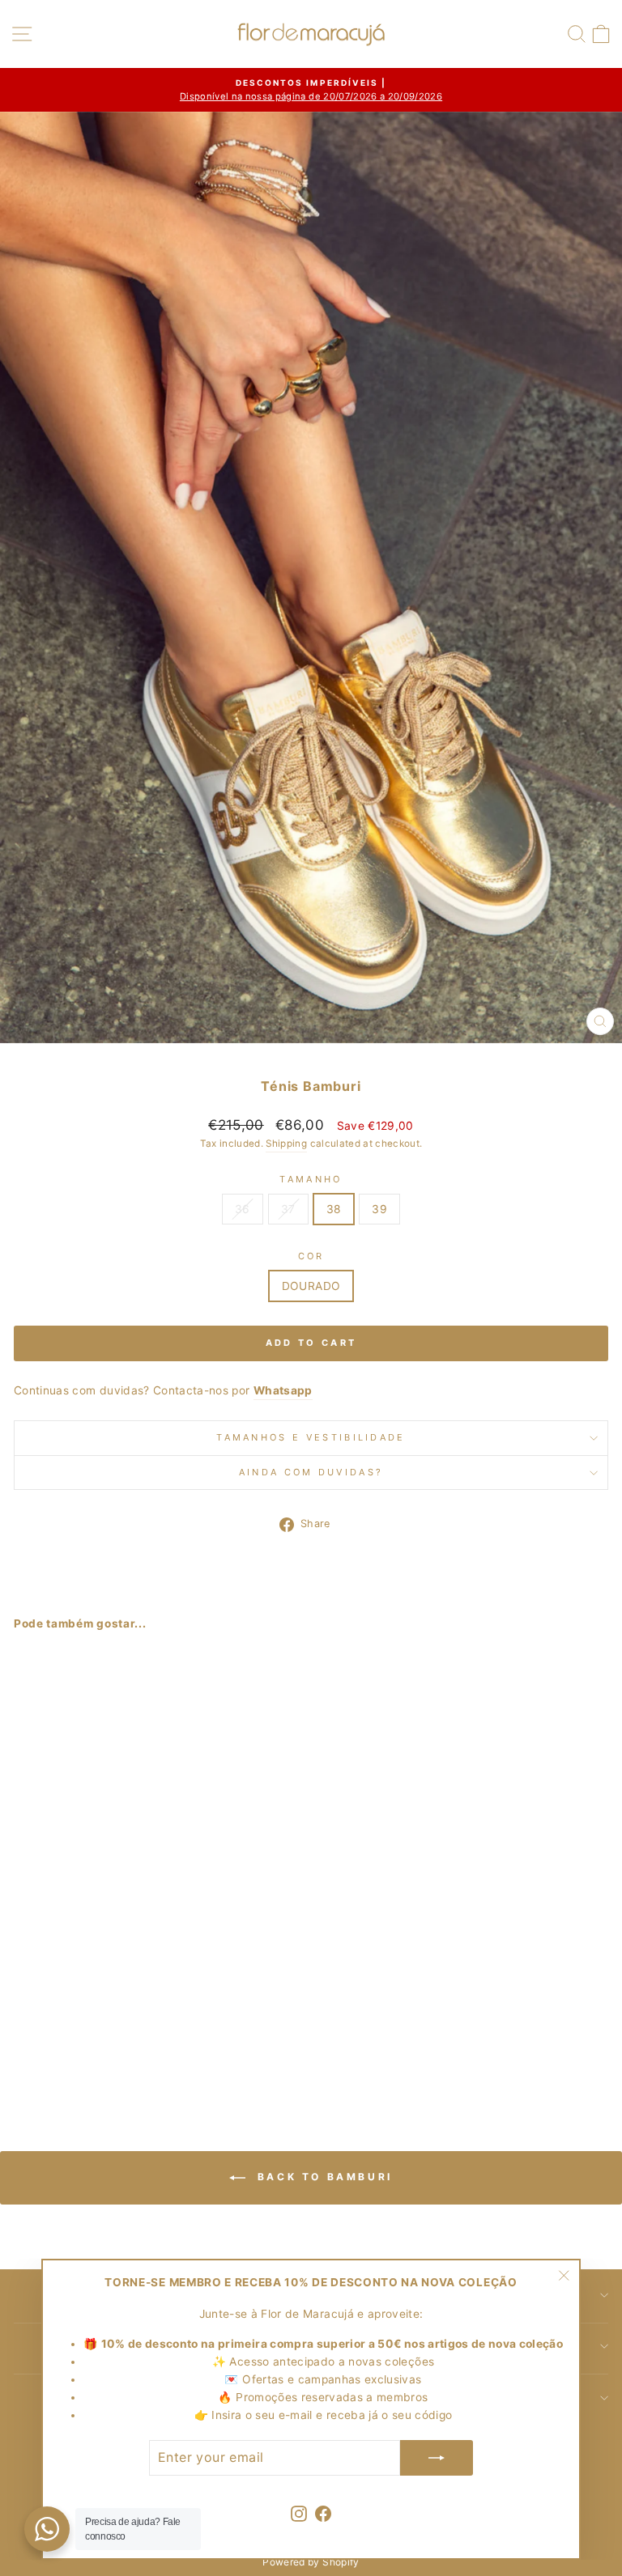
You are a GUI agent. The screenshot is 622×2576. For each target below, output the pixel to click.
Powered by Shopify (311, 2562)
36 (243, 1209)
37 (288, 1209)
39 (379, 1209)
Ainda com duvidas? (311, 1472)
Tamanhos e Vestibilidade (311, 1437)
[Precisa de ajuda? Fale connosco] (47, 2529)
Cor (311, 1256)
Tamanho (311, 1179)
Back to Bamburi (322, 2177)
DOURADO (311, 1286)
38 (334, 1209)
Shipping (286, 1144)
